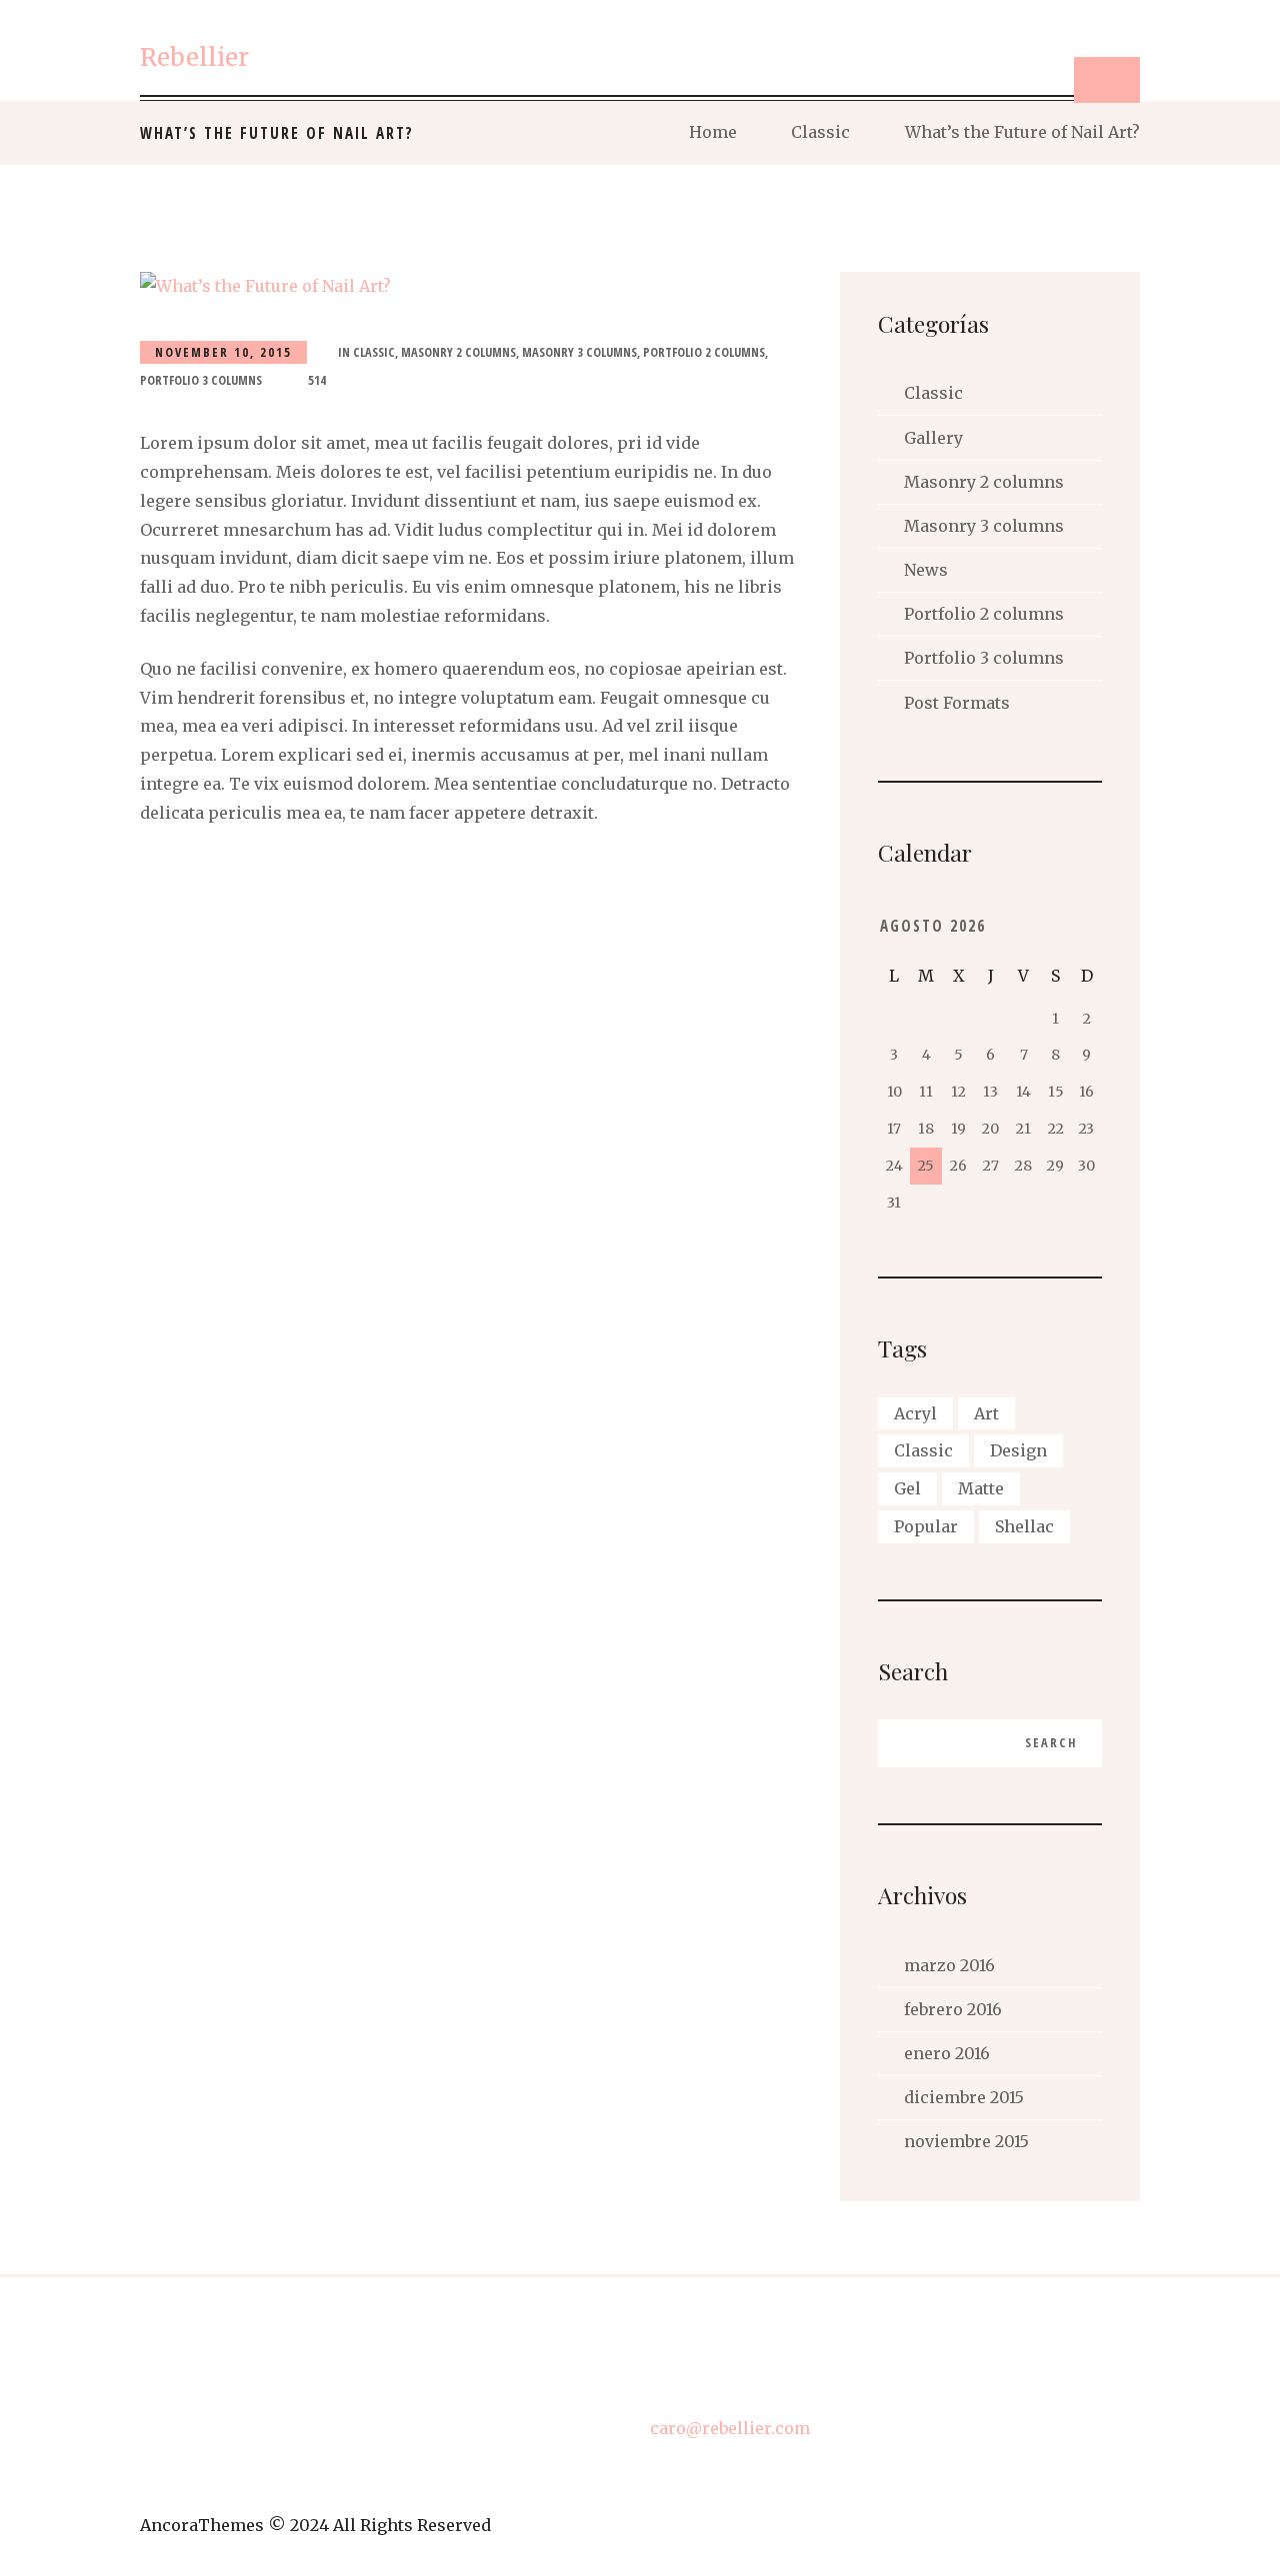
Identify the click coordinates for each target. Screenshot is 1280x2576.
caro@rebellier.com (730, 2428)
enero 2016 (947, 2053)
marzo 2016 (949, 1965)
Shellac (1024, 1526)
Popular (926, 1526)
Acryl (915, 1413)
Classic (820, 132)
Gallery (933, 438)
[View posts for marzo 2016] (1055, 926)
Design (1018, 1450)
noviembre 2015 (966, 2141)
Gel (907, 1488)
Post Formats (957, 703)
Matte (981, 1488)
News (926, 570)
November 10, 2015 (223, 352)
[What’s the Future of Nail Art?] (475, 286)
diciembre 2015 (964, 2097)
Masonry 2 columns (458, 352)
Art (986, 1413)
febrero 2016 (953, 2009)
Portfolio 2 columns (704, 352)
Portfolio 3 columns (201, 380)
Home (713, 132)
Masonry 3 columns (579, 352)
